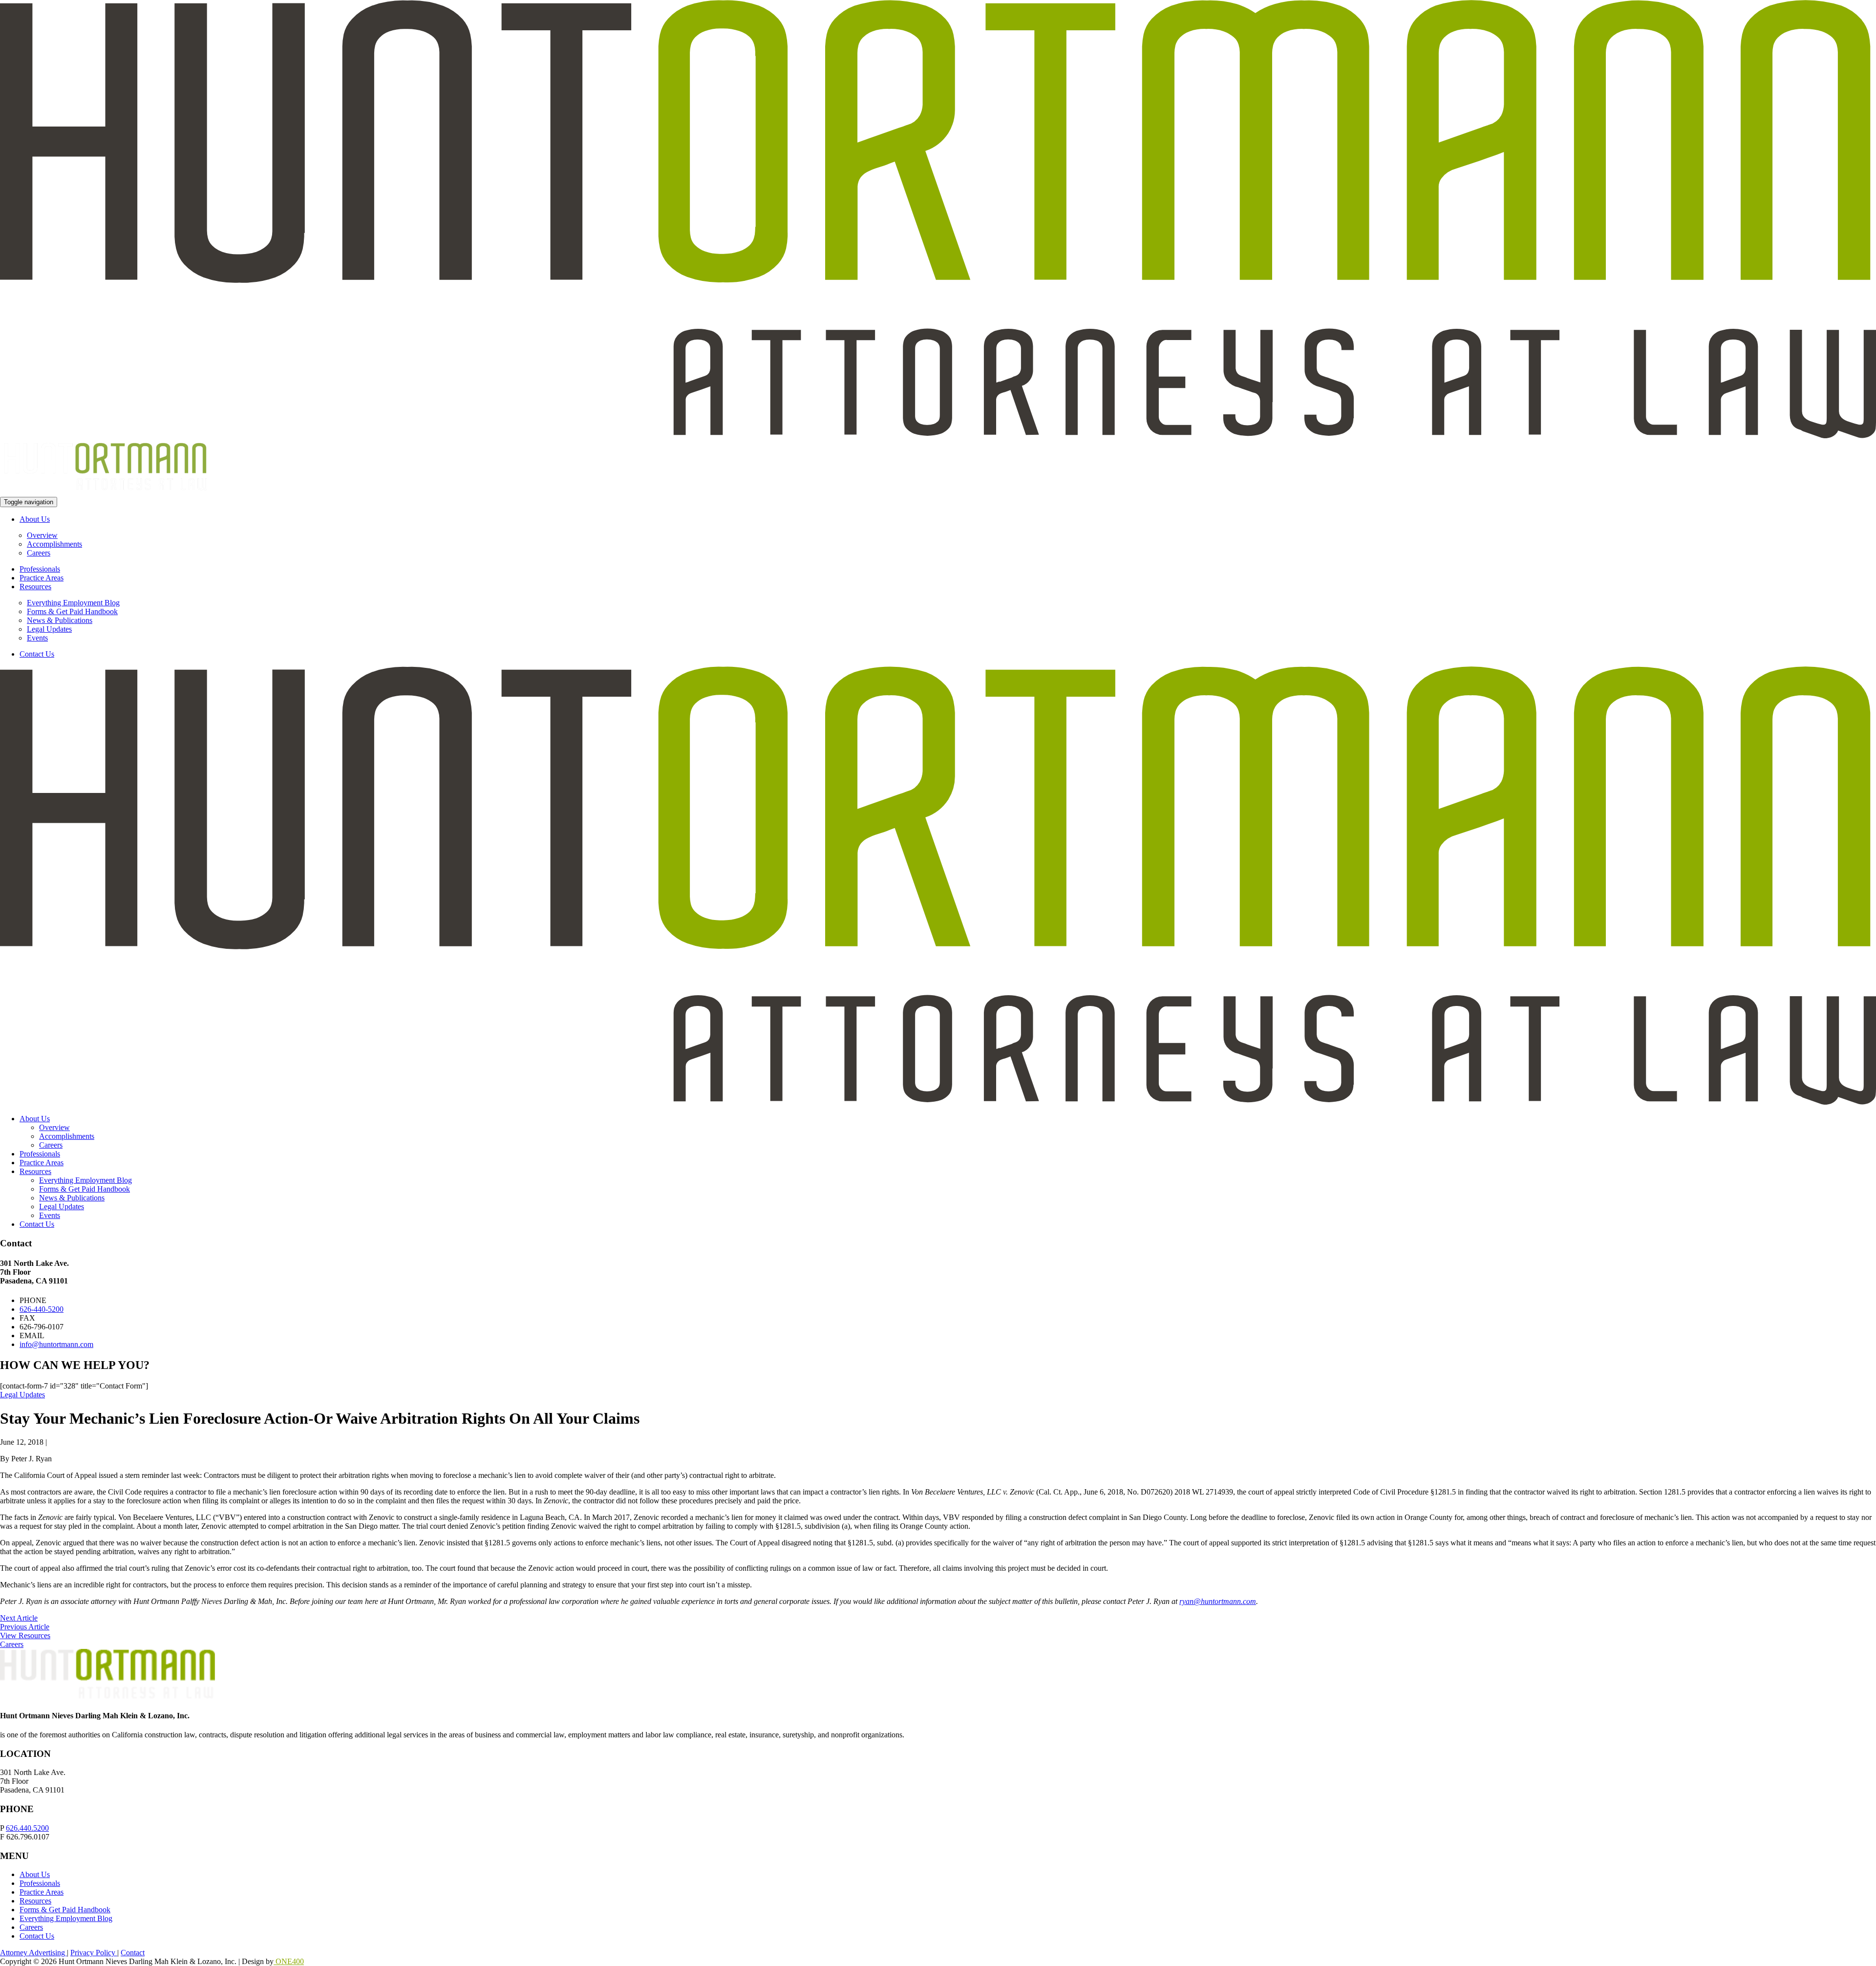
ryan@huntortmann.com (1218, 1601)
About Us (35, 519)
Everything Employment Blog (73, 603)
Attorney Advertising (33, 1953)
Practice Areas (42, 578)
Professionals (40, 569)
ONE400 (289, 1961)
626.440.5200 (27, 1828)
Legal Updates (49, 629)
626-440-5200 (42, 1309)
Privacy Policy (94, 1953)
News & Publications (60, 620)
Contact (133, 1953)
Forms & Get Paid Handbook (72, 611)
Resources (35, 587)
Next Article (19, 1618)
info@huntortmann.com (56, 1344)
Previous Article (25, 1627)
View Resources (25, 1635)
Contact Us (37, 654)
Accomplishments (54, 544)
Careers (39, 553)
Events (37, 638)
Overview (42, 535)
